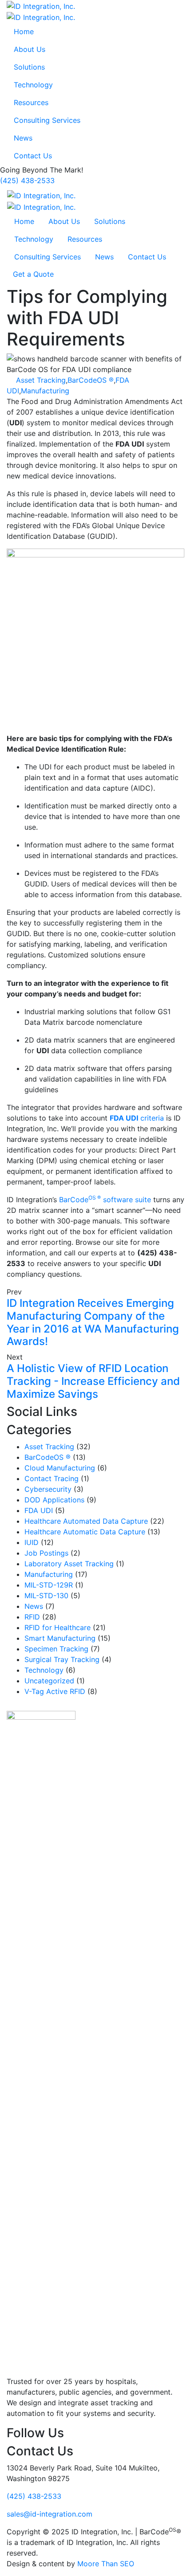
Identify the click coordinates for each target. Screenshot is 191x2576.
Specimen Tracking (56, 1649)
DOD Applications (54, 1500)
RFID (32, 1617)
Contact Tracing (52, 1478)
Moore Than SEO (106, 2564)
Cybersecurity (48, 1489)
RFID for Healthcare (58, 1627)
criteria (137, 1118)
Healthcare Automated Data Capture (86, 1521)
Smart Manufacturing (60, 1638)
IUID (32, 1542)
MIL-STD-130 (46, 1596)
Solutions (29, 67)
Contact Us (33, 156)
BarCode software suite (105, 1200)
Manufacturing (45, 391)
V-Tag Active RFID (55, 1691)
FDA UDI (39, 1510)
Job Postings (46, 1553)
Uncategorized (49, 1681)
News (23, 138)
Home (24, 31)
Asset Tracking (41, 380)
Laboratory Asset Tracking (69, 1564)
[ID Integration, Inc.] (41, 5)
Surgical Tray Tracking (62, 1659)
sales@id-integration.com (50, 2514)
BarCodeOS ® (91, 380)
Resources (31, 102)
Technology (33, 85)
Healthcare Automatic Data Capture (85, 1532)
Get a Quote (33, 274)
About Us (30, 49)
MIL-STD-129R (49, 1585)
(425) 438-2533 (27, 180)
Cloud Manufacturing (60, 1468)
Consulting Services (47, 120)
